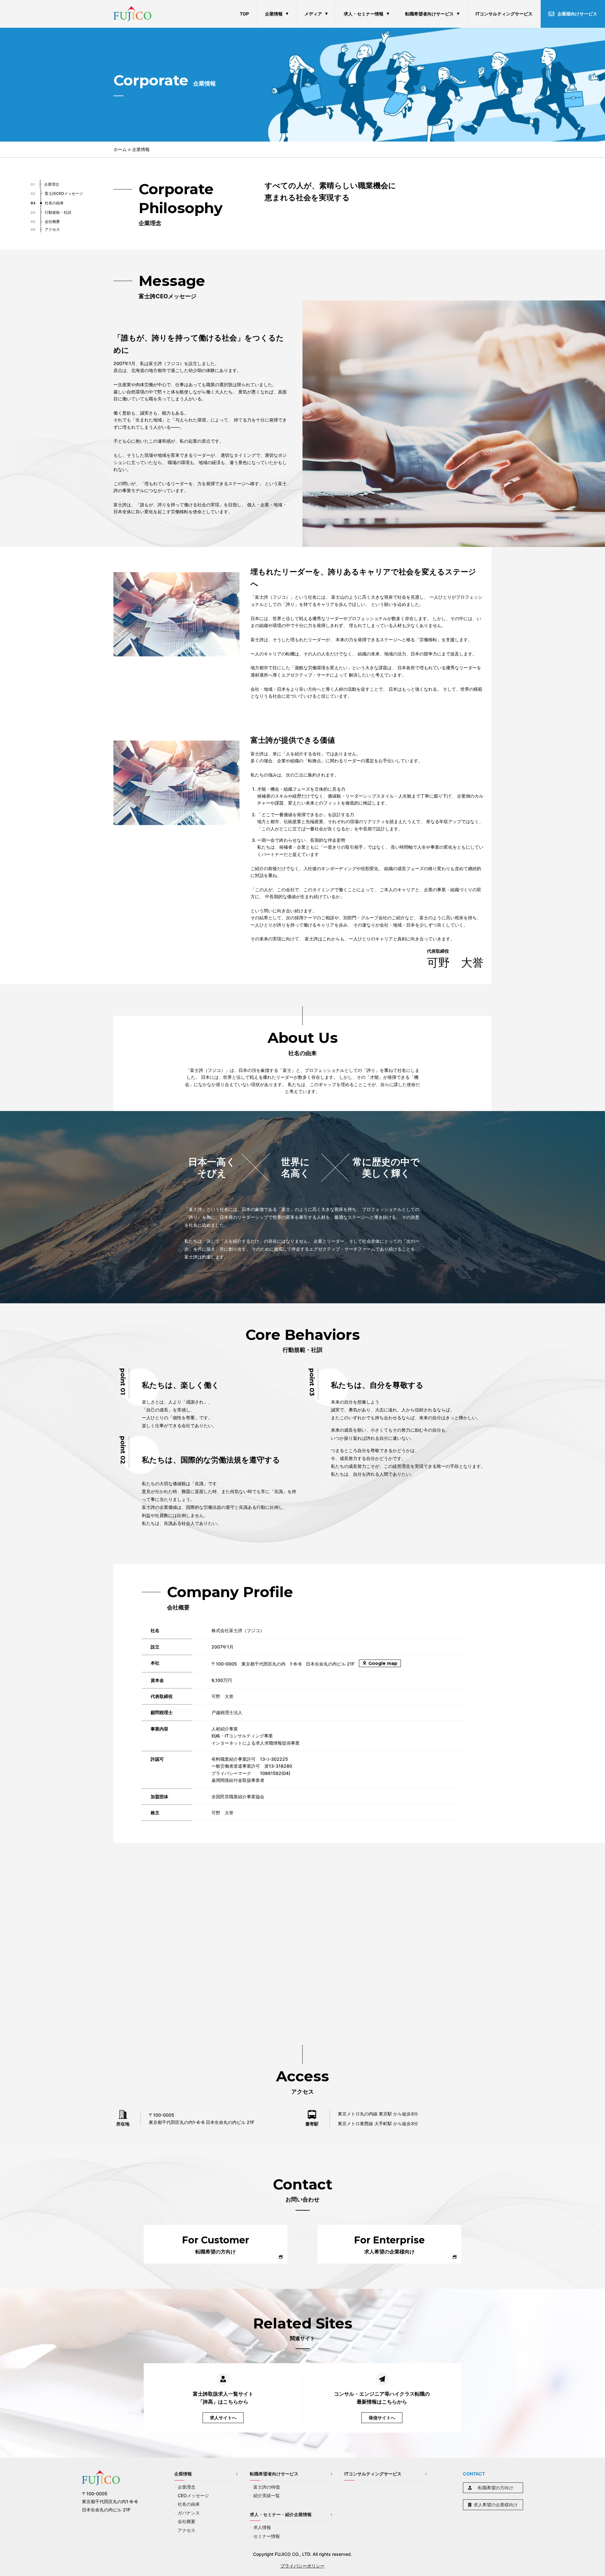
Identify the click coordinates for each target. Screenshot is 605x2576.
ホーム (120, 149)
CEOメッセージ (193, 2495)
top (244, 14)
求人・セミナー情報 (364, 14)
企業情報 (274, 14)
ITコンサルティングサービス (504, 14)
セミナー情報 (267, 2536)
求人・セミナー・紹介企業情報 (281, 2514)
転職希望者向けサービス (429, 14)
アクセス (187, 2530)
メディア (313, 14)
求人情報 (262, 2527)
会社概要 (187, 2521)
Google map (383, 1663)
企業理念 (187, 2487)
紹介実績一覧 (267, 2495)
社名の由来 (189, 2504)
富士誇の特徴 (267, 2487)
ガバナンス (189, 2513)
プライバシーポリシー (302, 2566)
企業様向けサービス (577, 14)
